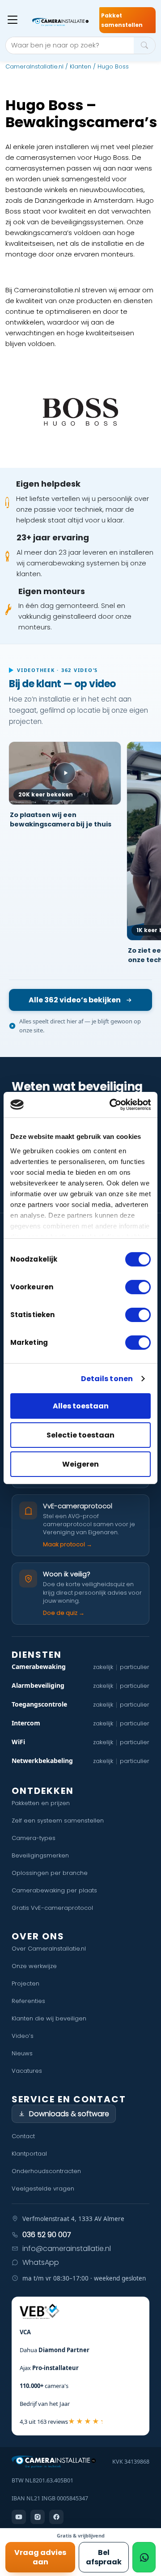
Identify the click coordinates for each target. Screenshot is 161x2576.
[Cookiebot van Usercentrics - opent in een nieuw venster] (114, 1105)
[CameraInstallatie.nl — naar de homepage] (60, 22)
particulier (135, 1667)
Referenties (28, 2001)
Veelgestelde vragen (43, 2189)
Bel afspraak (104, 2557)
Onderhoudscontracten (46, 2171)
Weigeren (80, 1464)
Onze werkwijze (34, 1966)
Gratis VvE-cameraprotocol (52, 1908)
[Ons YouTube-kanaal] (19, 2517)
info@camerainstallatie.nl (67, 2249)
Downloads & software (69, 2114)
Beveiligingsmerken (40, 1855)
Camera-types (34, 1838)
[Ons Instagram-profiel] (38, 2517)
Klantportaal (29, 2154)
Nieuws (22, 2053)
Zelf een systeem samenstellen (58, 1821)
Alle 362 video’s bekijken (75, 1000)
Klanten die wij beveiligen (49, 2018)
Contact (23, 2136)
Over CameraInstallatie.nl (49, 1949)
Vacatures (27, 2071)
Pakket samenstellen (122, 20)
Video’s (23, 2036)
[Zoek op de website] (144, 45)
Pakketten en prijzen (41, 1803)
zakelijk (103, 1667)
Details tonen (107, 1379)
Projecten (25, 1983)
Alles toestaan (81, 1406)
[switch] (138, 1287)
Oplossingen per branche (50, 1873)
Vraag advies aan (40, 2557)
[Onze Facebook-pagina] (56, 2517)
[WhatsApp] (144, 2557)
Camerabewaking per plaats (54, 1890)
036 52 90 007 (47, 2235)
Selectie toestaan (80, 1435)
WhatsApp (41, 2262)
